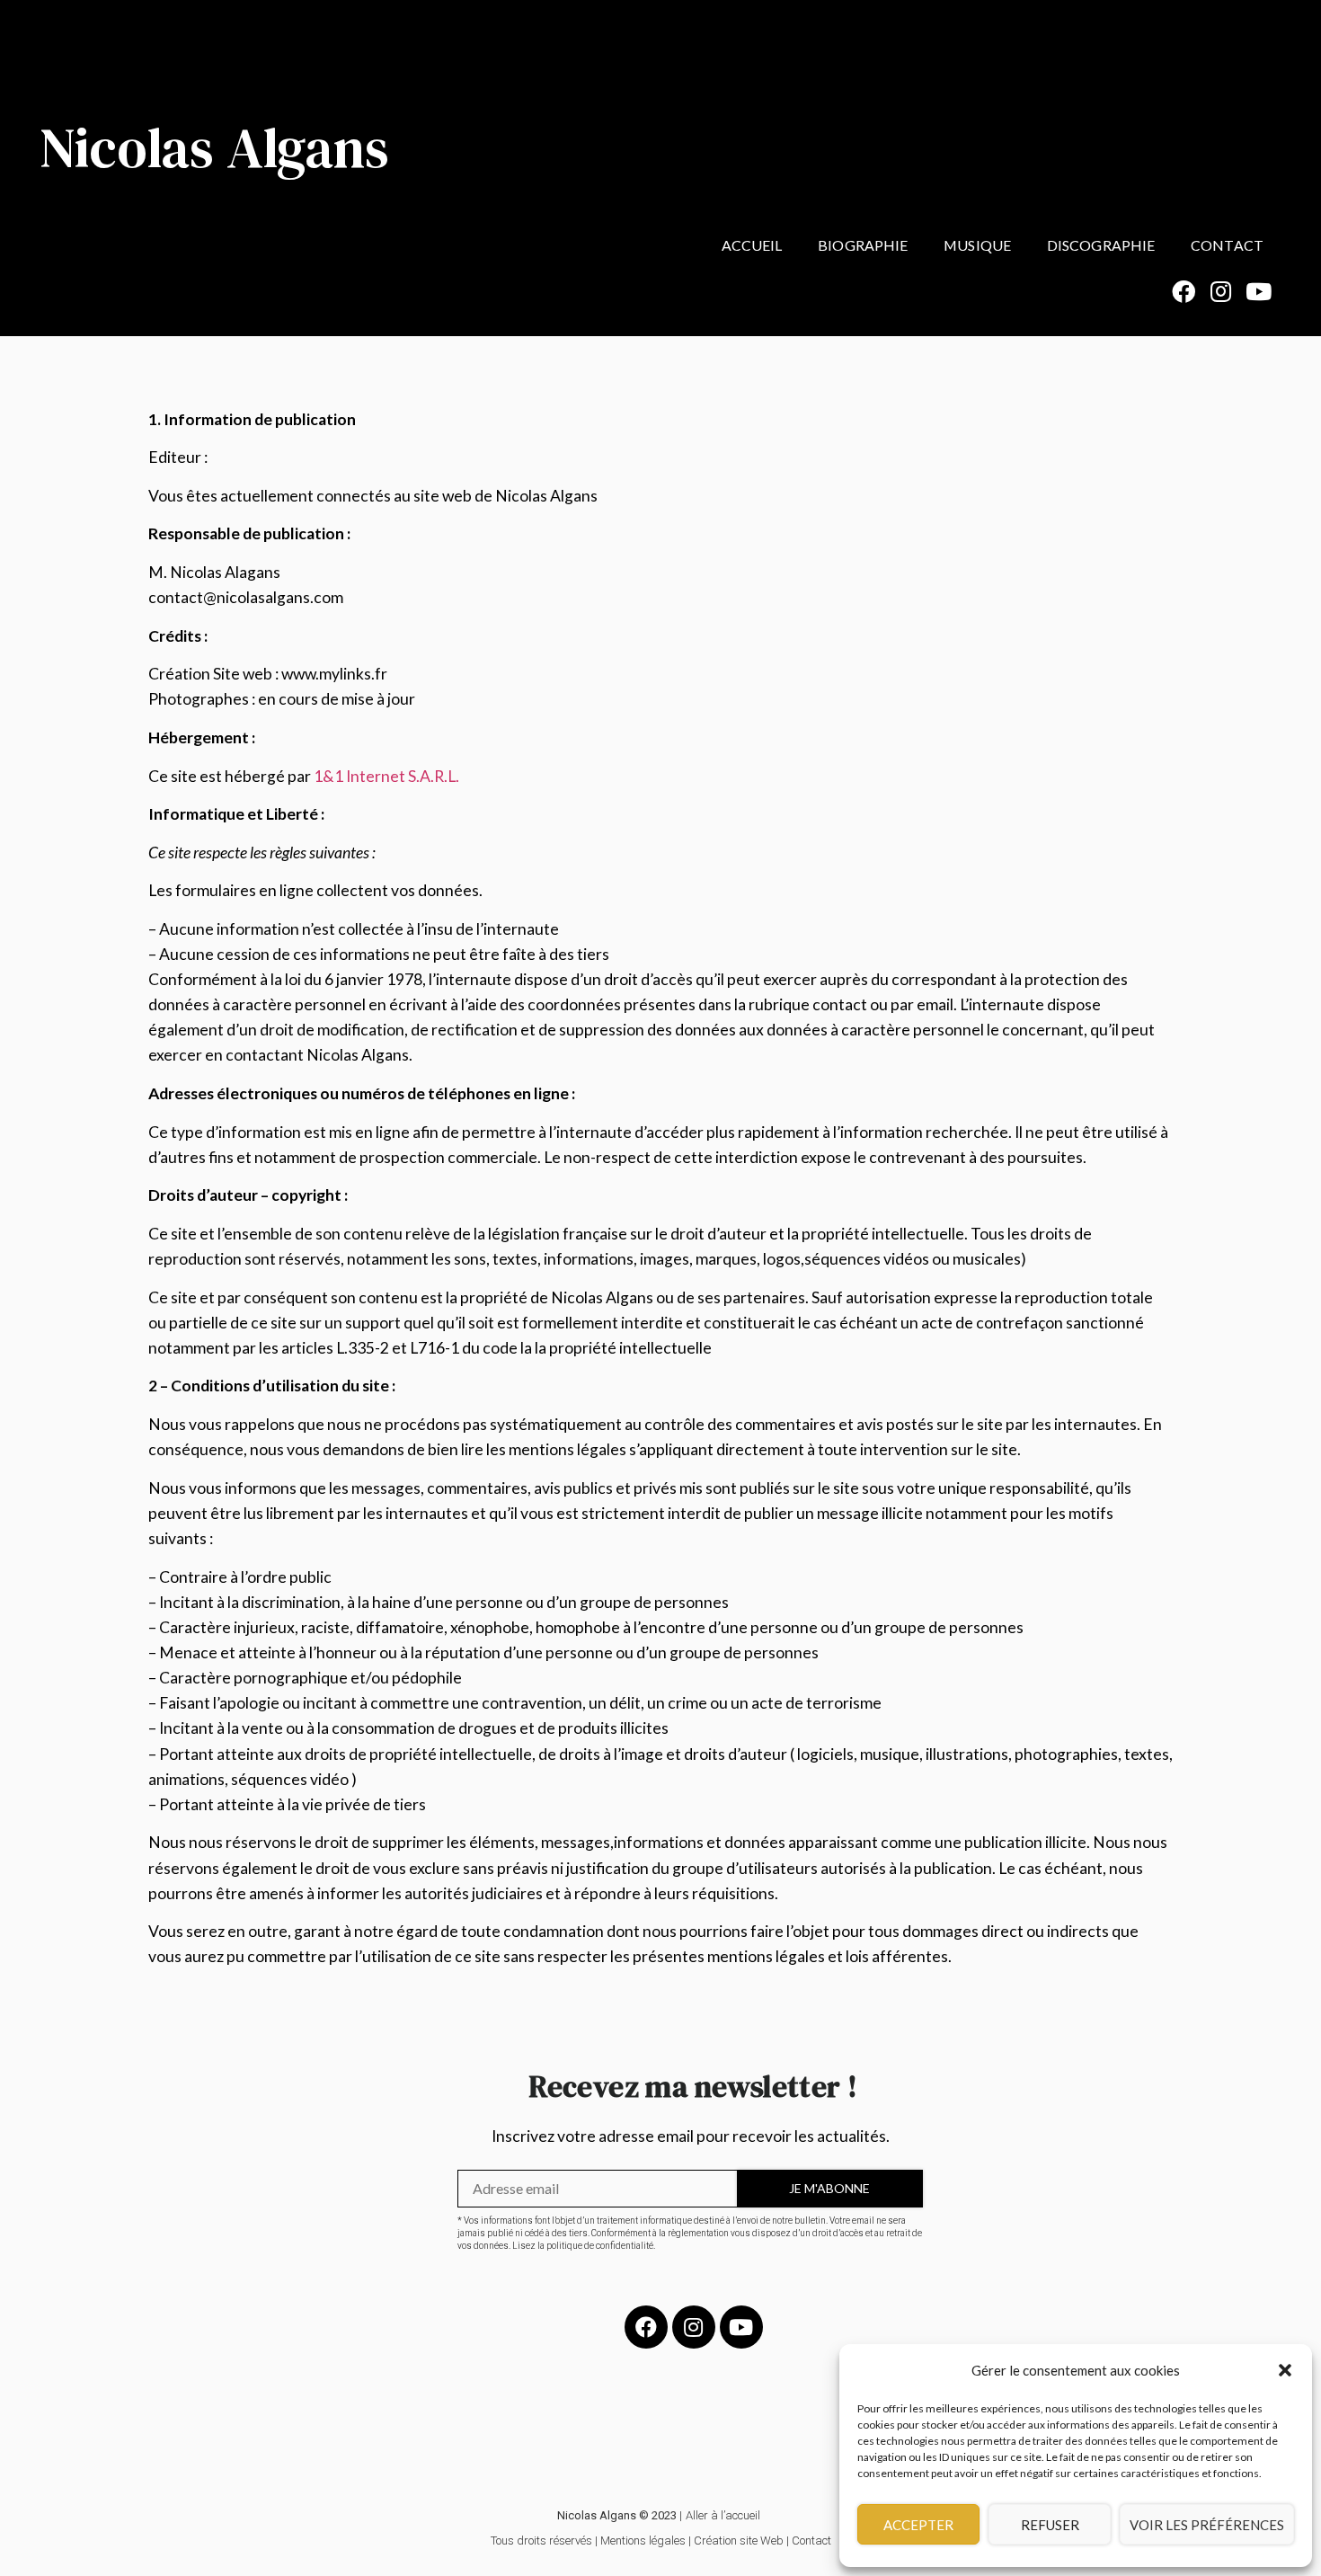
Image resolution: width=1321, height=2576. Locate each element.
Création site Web (739, 2540)
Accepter (918, 2525)
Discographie (1101, 245)
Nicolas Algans (214, 148)
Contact (1227, 245)
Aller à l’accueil (723, 2515)
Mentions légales (643, 2540)
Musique (977, 245)
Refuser (1050, 2525)
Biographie (863, 245)
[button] (1285, 2370)
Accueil (752, 245)
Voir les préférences (1207, 2525)
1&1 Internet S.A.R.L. (386, 776)
